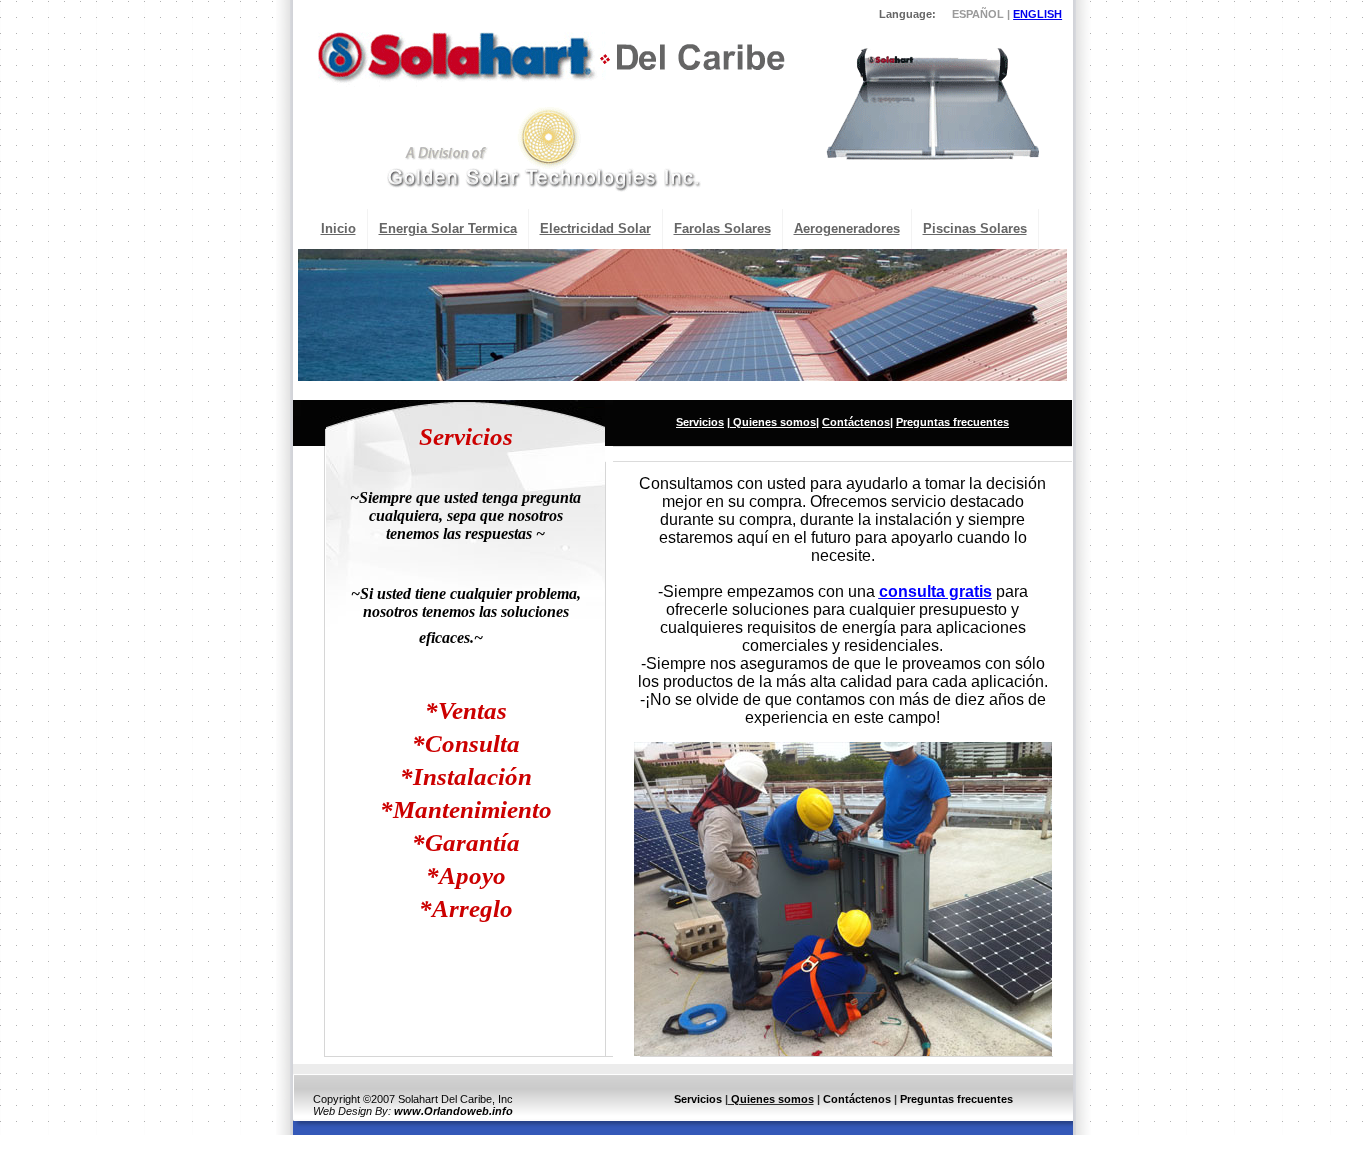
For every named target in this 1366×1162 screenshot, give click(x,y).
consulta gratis (935, 591)
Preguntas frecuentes (952, 422)
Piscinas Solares (975, 228)
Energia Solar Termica (448, 228)
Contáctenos (856, 422)
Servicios (700, 422)
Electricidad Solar (595, 228)
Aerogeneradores (847, 228)
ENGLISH (1037, 14)
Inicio (338, 228)
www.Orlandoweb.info (453, 1111)
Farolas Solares (722, 228)
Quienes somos (773, 422)
